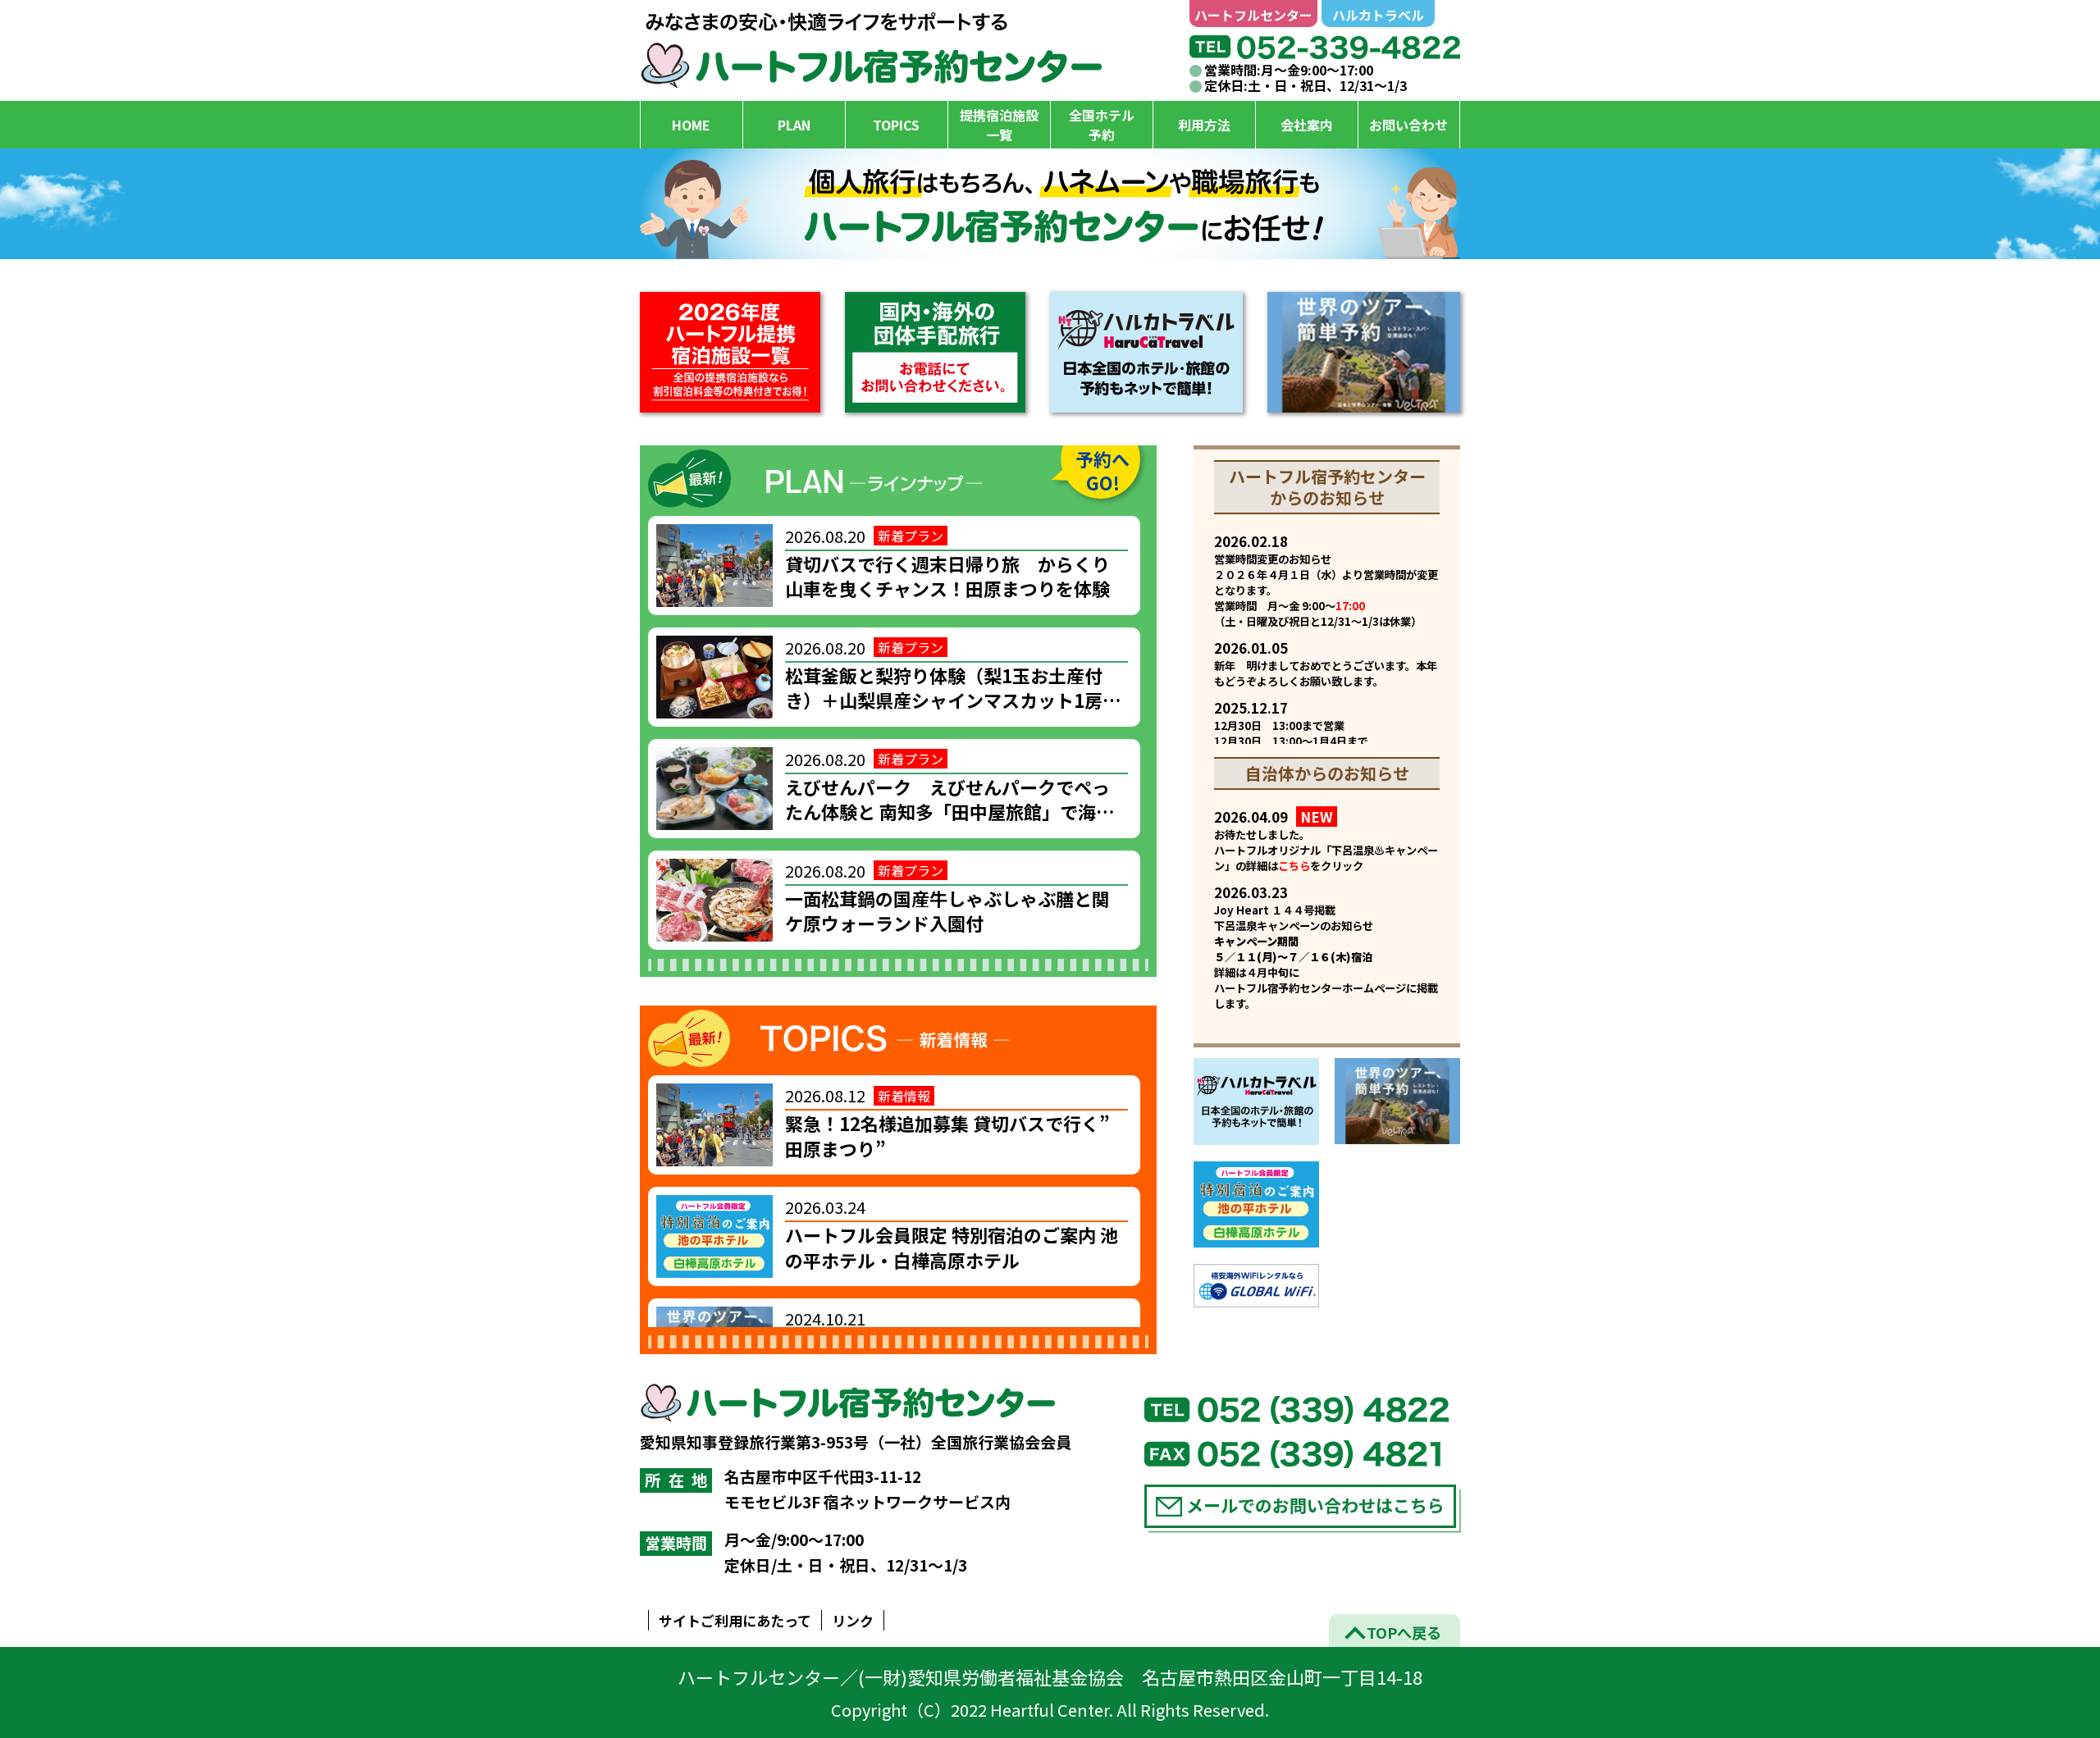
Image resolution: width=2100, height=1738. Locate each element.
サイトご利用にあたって (735, 1620)
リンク (853, 1620)
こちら (1294, 866)
